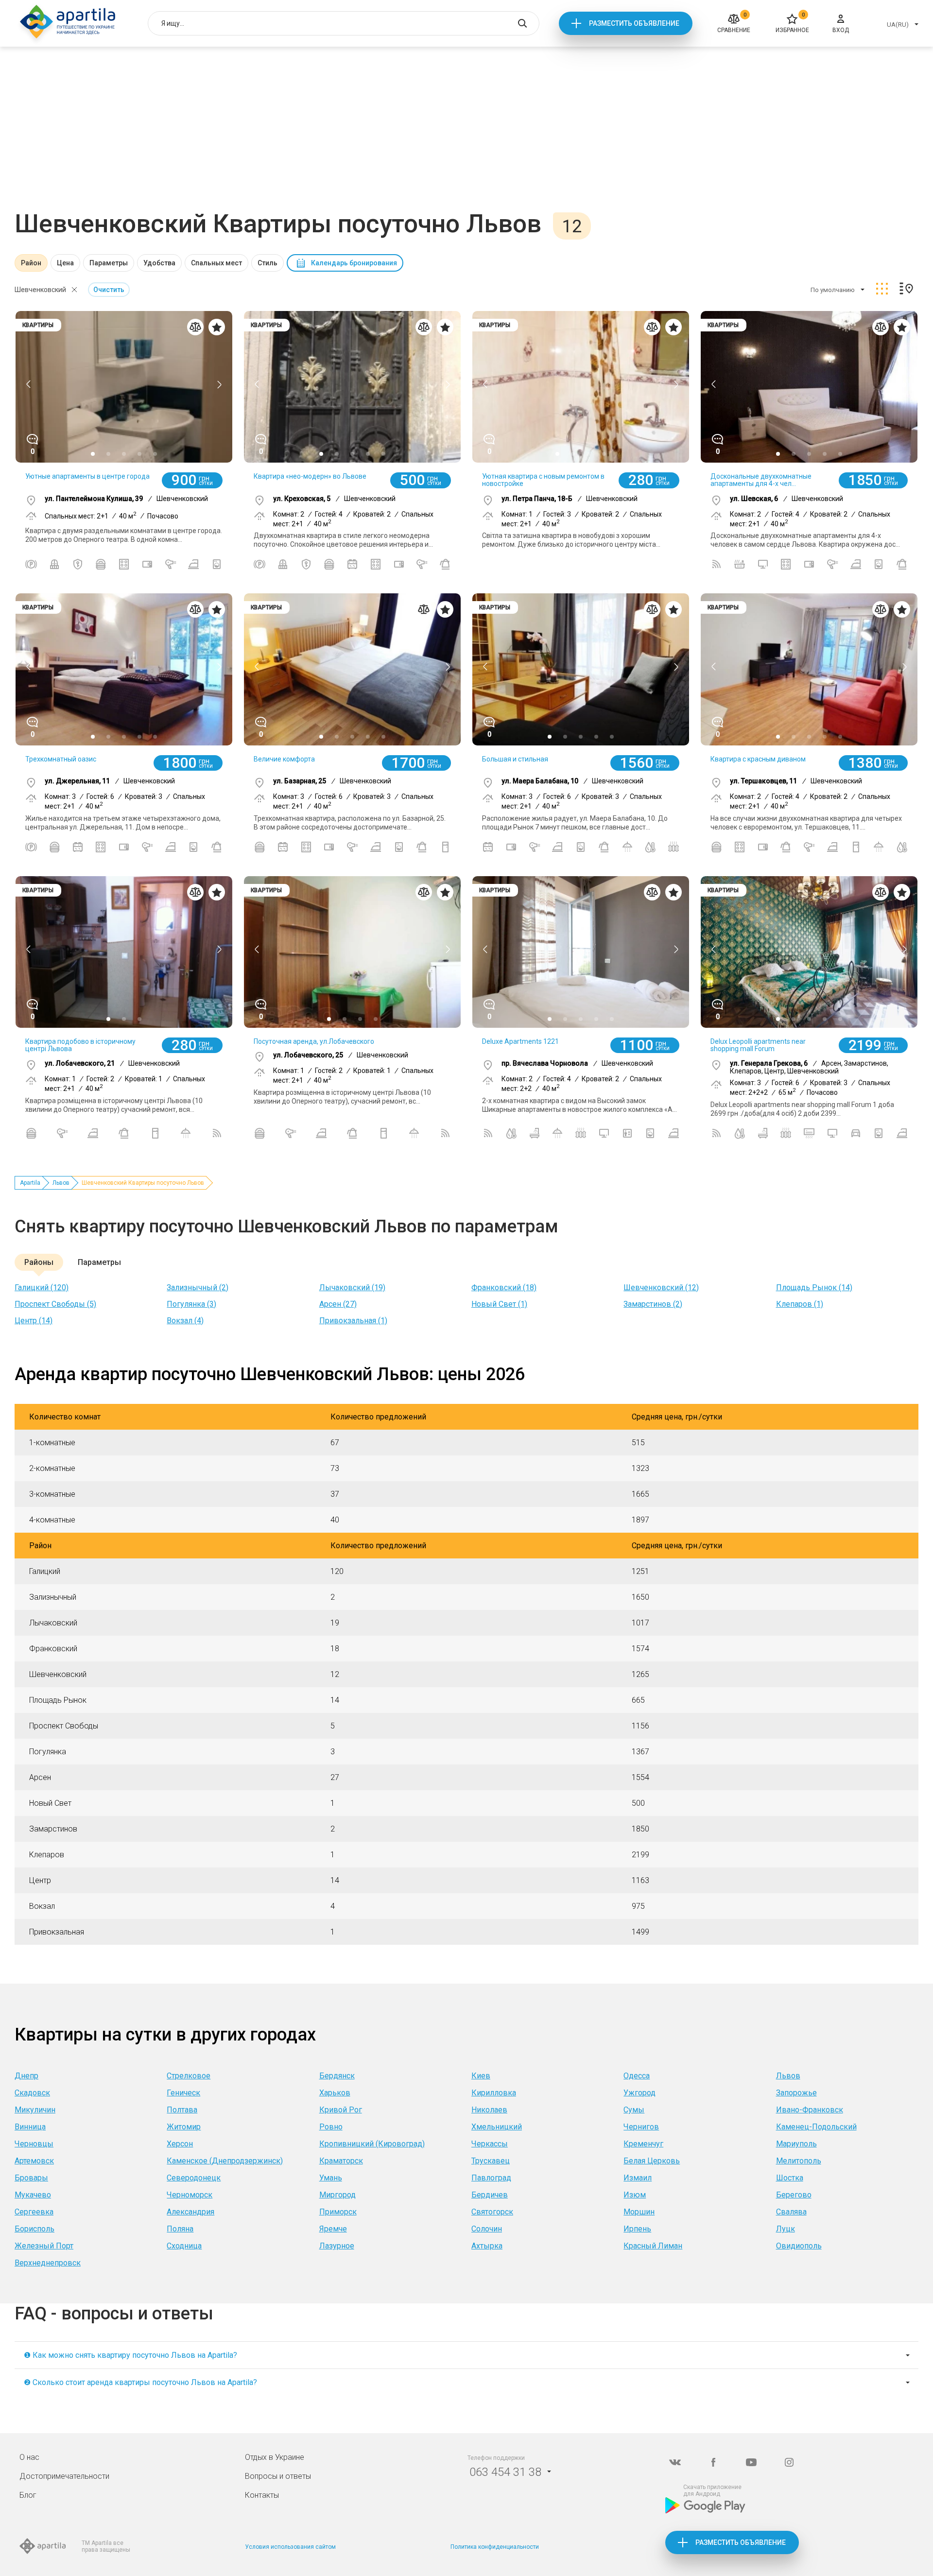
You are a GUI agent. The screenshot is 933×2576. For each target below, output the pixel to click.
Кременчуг (643, 2144)
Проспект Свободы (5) (55, 1304)
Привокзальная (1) (353, 1321)
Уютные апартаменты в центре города (87, 476)
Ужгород (639, 2093)
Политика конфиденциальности (495, 2547)
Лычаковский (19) (352, 1288)
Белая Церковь (652, 2161)
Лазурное (337, 2246)
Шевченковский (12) (661, 1288)
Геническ (183, 2093)
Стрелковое (189, 2076)
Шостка (790, 2178)
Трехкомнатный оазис (61, 759)
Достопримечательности (64, 2476)
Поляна (180, 2229)
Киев (481, 2076)
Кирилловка (494, 2093)
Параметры (109, 263)
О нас (29, 2457)
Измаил (638, 2178)
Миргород (337, 2195)
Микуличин (35, 2110)
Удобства (159, 263)
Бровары (31, 2178)
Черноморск (190, 2195)
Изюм (635, 2195)
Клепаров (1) (800, 1304)
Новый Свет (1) (499, 1304)
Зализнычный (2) (198, 1288)
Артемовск (34, 2161)
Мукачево (33, 2195)
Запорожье (796, 2093)
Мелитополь (799, 2161)
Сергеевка (34, 2212)
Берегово (794, 2195)
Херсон (180, 2144)
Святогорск (492, 2212)
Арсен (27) (338, 1304)
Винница (30, 2127)
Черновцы (34, 2144)
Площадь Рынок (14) (814, 1288)
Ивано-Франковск (810, 2110)
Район (31, 263)
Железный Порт (44, 2246)
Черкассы (490, 2144)
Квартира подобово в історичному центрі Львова (80, 1045)
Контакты (262, 2495)
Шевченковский (40, 290)
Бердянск (337, 2076)
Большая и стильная (515, 759)
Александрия (190, 2212)
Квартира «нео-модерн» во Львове (310, 476)
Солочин (487, 2229)
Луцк (786, 2229)
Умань (331, 2178)
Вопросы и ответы (278, 2476)
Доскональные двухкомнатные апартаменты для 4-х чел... (761, 480)
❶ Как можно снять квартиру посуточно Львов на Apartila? (130, 2355)
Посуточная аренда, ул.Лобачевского (314, 1041)
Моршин (639, 2212)
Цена (65, 263)
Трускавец (491, 2161)
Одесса (637, 2076)
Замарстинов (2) (653, 1304)
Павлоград (491, 2178)
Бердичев (490, 2195)
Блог (28, 2495)
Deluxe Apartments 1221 (520, 1041)
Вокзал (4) (185, 1321)
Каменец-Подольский (816, 2127)
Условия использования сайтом (290, 2547)
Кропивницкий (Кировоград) (372, 2144)
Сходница (184, 2246)
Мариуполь (796, 2144)
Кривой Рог (341, 2110)
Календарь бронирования (354, 263)
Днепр (26, 2076)
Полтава (182, 2110)
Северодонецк (194, 2178)
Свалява (791, 2212)
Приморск (338, 2212)
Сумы (634, 2110)
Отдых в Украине (275, 2457)
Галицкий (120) (42, 1288)
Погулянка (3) (191, 1304)
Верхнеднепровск (48, 2263)
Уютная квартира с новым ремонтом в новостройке (543, 480)
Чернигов (641, 2127)
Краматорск (341, 2161)
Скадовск (32, 2093)
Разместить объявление (634, 23)
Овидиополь (799, 2246)
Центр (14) (34, 1321)
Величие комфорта (284, 759)
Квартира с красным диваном (758, 759)
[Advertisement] (466, 136)
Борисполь (35, 2229)
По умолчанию (833, 290)
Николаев (489, 2110)
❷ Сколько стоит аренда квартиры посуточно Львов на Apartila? (140, 2382)
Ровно (331, 2127)
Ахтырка (487, 2246)
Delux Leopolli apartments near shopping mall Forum (758, 1045)
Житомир (184, 2127)
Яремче (333, 2229)
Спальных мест (216, 263)
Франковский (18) (504, 1288)
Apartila (30, 1183)
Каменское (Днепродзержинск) (225, 2161)
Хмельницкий (497, 2127)
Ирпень (637, 2229)
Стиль (268, 263)
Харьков (335, 2093)
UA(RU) (898, 25)
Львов (61, 1183)
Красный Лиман (653, 2246)
